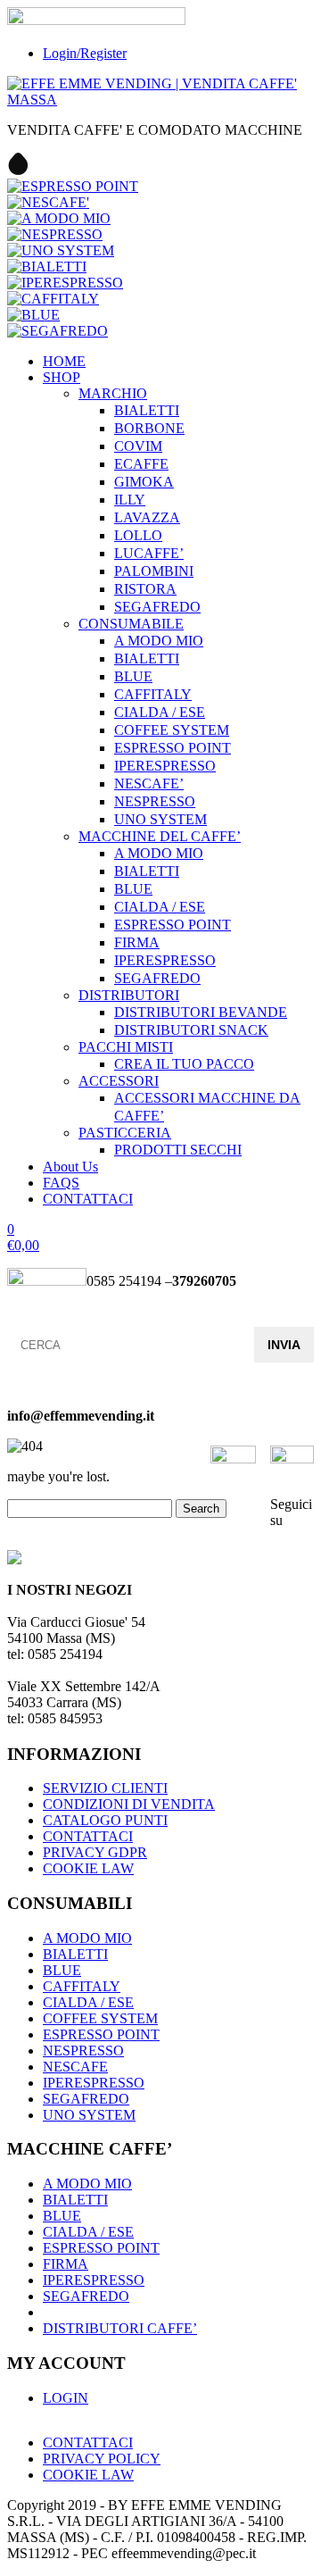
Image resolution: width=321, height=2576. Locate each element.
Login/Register (85, 53)
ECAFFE (141, 464)
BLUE (133, 676)
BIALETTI (147, 410)
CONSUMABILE (131, 624)
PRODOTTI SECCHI (178, 1150)
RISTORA (145, 589)
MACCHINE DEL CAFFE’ (160, 836)
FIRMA (137, 942)
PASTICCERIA (125, 1133)
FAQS (61, 1183)
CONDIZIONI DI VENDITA (129, 1804)
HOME (64, 361)
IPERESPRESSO (165, 766)
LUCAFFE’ (149, 553)
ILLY (130, 500)
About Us (70, 1167)
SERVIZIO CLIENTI (105, 1788)
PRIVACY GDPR (95, 1852)
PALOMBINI (154, 571)
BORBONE (149, 428)
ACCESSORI (119, 1081)
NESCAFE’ (149, 784)
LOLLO (138, 535)
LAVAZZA (147, 517)
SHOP (62, 377)
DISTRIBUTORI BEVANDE (201, 1012)
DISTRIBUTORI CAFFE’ (120, 2328)
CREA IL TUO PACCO (184, 1064)
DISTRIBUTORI (129, 995)
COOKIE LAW (88, 1868)
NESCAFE (75, 2067)
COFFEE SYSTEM (172, 730)
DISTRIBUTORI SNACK (191, 1030)
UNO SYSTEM (160, 819)
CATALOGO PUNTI (105, 1820)
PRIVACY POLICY (102, 2459)
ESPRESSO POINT (173, 748)
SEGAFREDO (157, 607)
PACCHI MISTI (126, 1047)
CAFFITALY (153, 694)
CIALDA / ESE (160, 712)
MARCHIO (113, 393)
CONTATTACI (88, 1199)
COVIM (138, 446)
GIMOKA (144, 482)
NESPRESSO (155, 801)
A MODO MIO (159, 641)
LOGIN (66, 2398)
